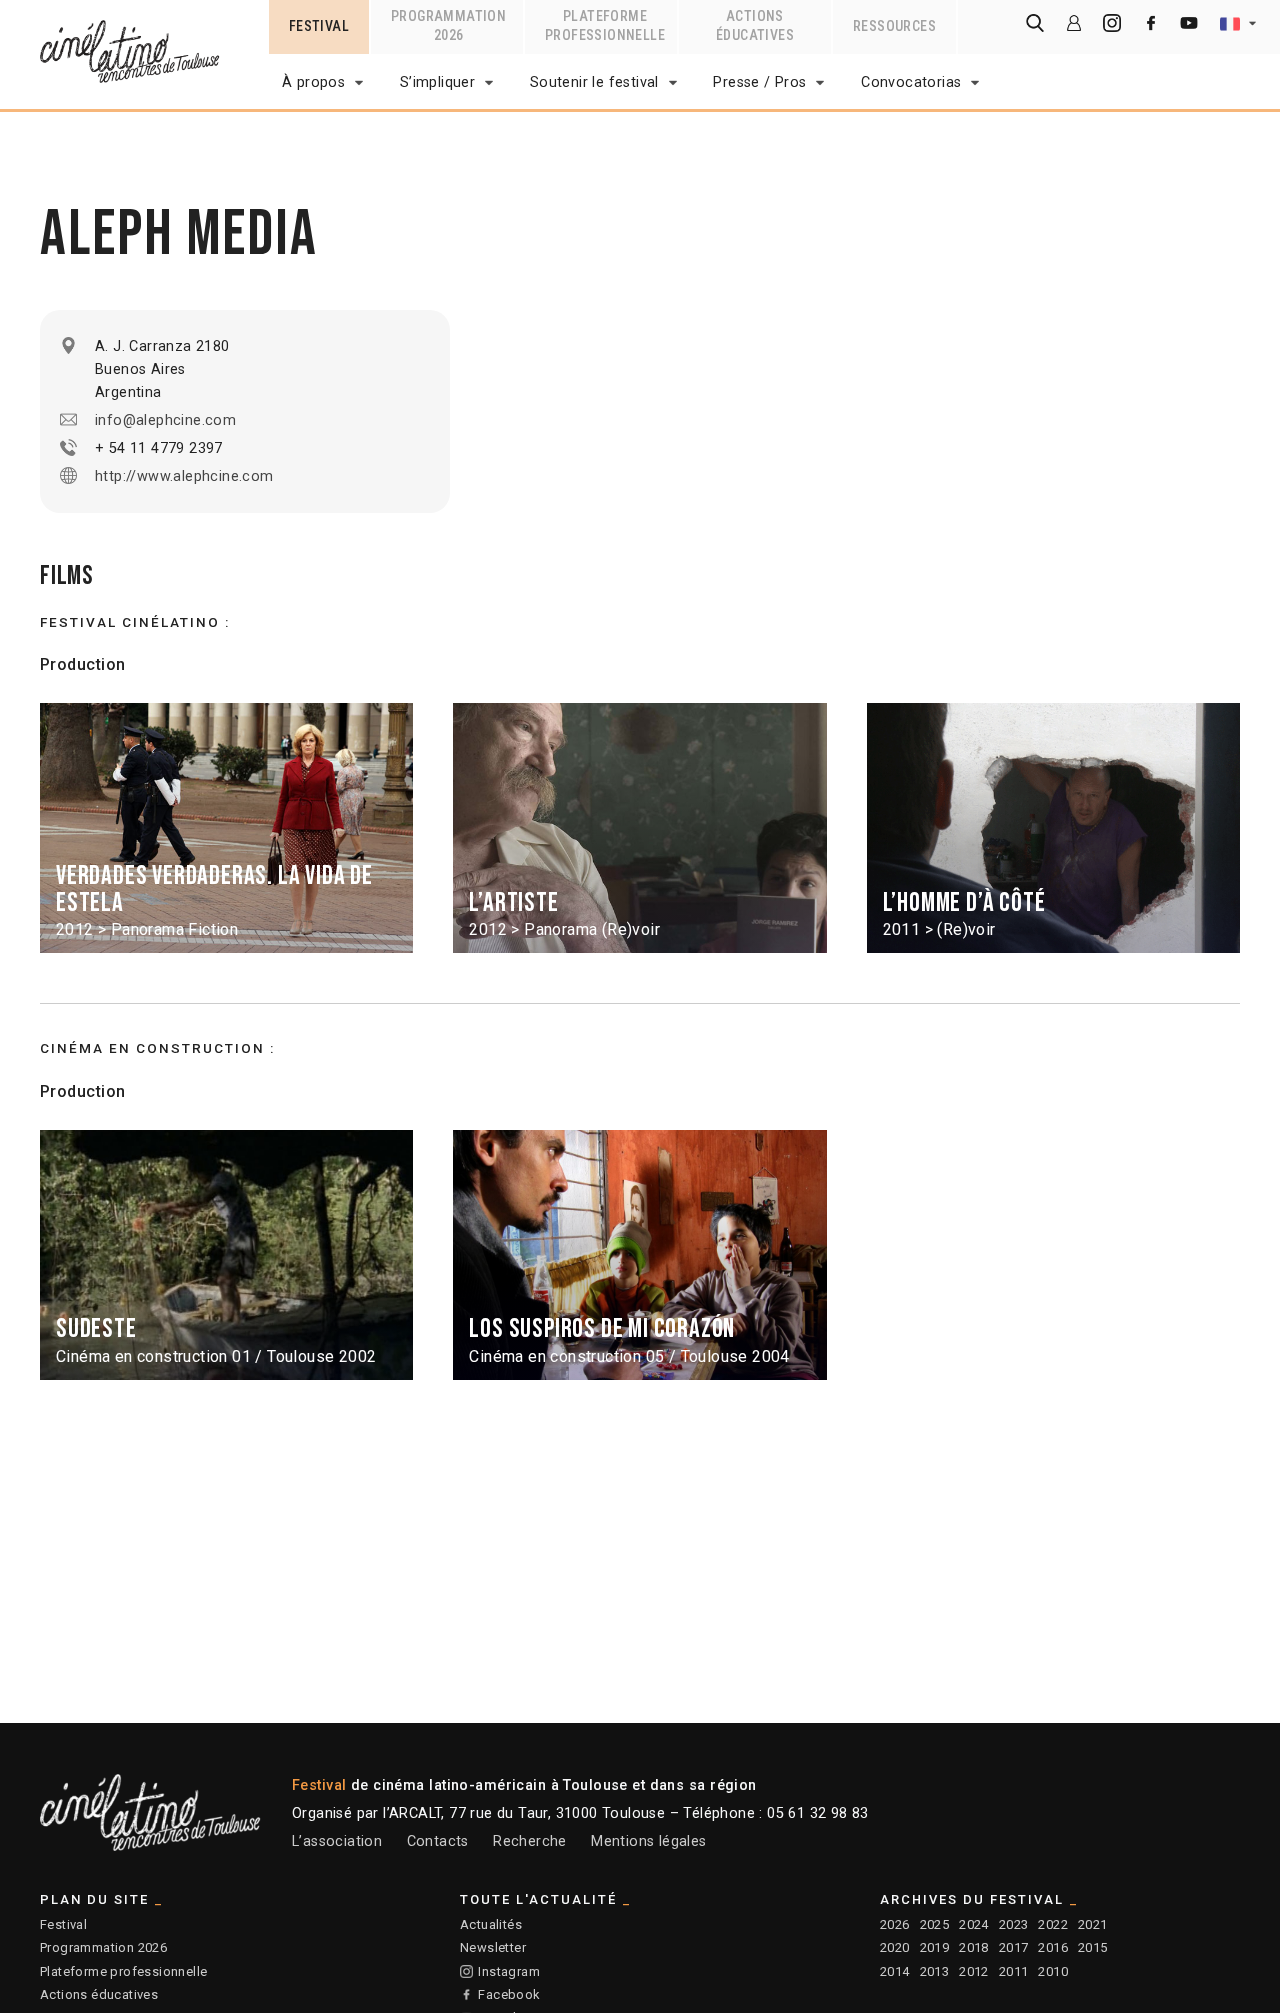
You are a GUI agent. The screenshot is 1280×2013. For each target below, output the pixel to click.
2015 (1093, 1947)
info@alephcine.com (165, 420)
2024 (974, 1924)
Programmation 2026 (103, 1947)
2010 (1053, 1971)
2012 (974, 1971)
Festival (63, 1924)
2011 (1014, 1971)
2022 (1053, 1924)
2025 (935, 1924)
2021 (1093, 1924)
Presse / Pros (759, 82)
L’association (337, 1841)
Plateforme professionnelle (123, 1971)
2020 (895, 1947)
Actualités (491, 1924)
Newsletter (493, 1947)
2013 (935, 1971)
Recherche (530, 1841)
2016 (1053, 1947)
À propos (313, 82)
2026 (895, 1924)
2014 (895, 1971)
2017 (1014, 1947)
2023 (1014, 1924)
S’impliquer (437, 82)
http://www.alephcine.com (184, 476)
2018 (974, 1947)
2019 (935, 1947)
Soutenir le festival (594, 82)
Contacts (438, 1841)
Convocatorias (911, 82)
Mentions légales (648, 1841)
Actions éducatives (99, 1994)
